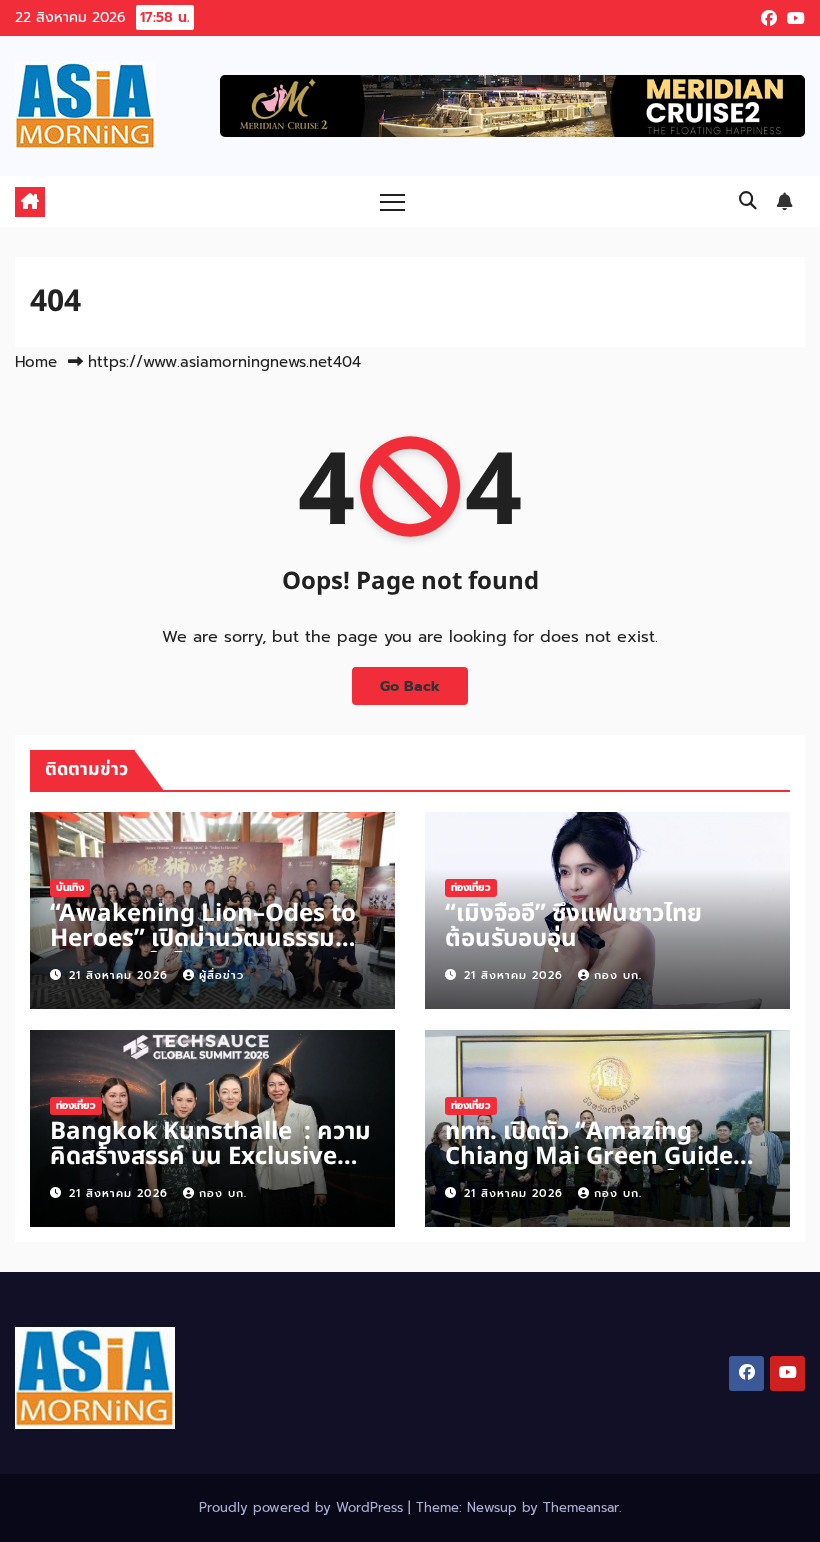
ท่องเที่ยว (471, 887)
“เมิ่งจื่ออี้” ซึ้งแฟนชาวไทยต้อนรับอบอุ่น (573, 926)
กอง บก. (618, 975)
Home (36, 362)
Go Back (410, 686)
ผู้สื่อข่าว (221, 975)
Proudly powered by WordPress (303, 1507)
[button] (748, 201)
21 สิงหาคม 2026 (121, 975)
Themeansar (581, 1507)
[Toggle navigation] (392, 201)
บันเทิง (70, 887)
